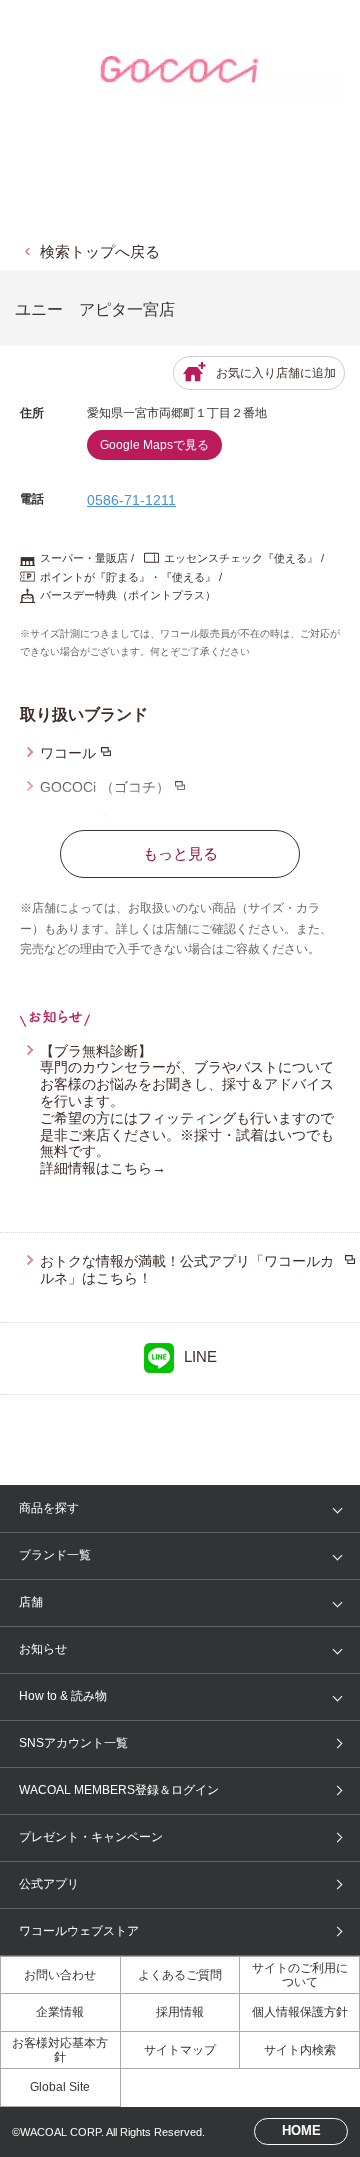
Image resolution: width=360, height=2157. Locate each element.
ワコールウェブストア (79, 1931)
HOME (301, 2130)
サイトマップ (180, 2050)
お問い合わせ (60, 1975)
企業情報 (60, 2012)
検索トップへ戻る (100, 251)
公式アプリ (49, 1884)
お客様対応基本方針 (60, 2050)
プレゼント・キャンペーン (91, 1837)
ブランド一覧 (55, 1555)
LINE (200, 1356)
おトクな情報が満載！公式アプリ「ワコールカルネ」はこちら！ (187, 1269)
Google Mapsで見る (154, 445)
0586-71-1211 (131, 500)
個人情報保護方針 (300, 2012)
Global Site (60, 2087)
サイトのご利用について (300, 1975)
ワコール (68, 753)
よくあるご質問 (180, 1975)
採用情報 (180, 2012)
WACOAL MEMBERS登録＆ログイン (119, 1790)
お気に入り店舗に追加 (276, 373)
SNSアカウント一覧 (73, 1743)
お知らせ (43, 1649)
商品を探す (49, 1508)
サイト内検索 (300, 2050)
